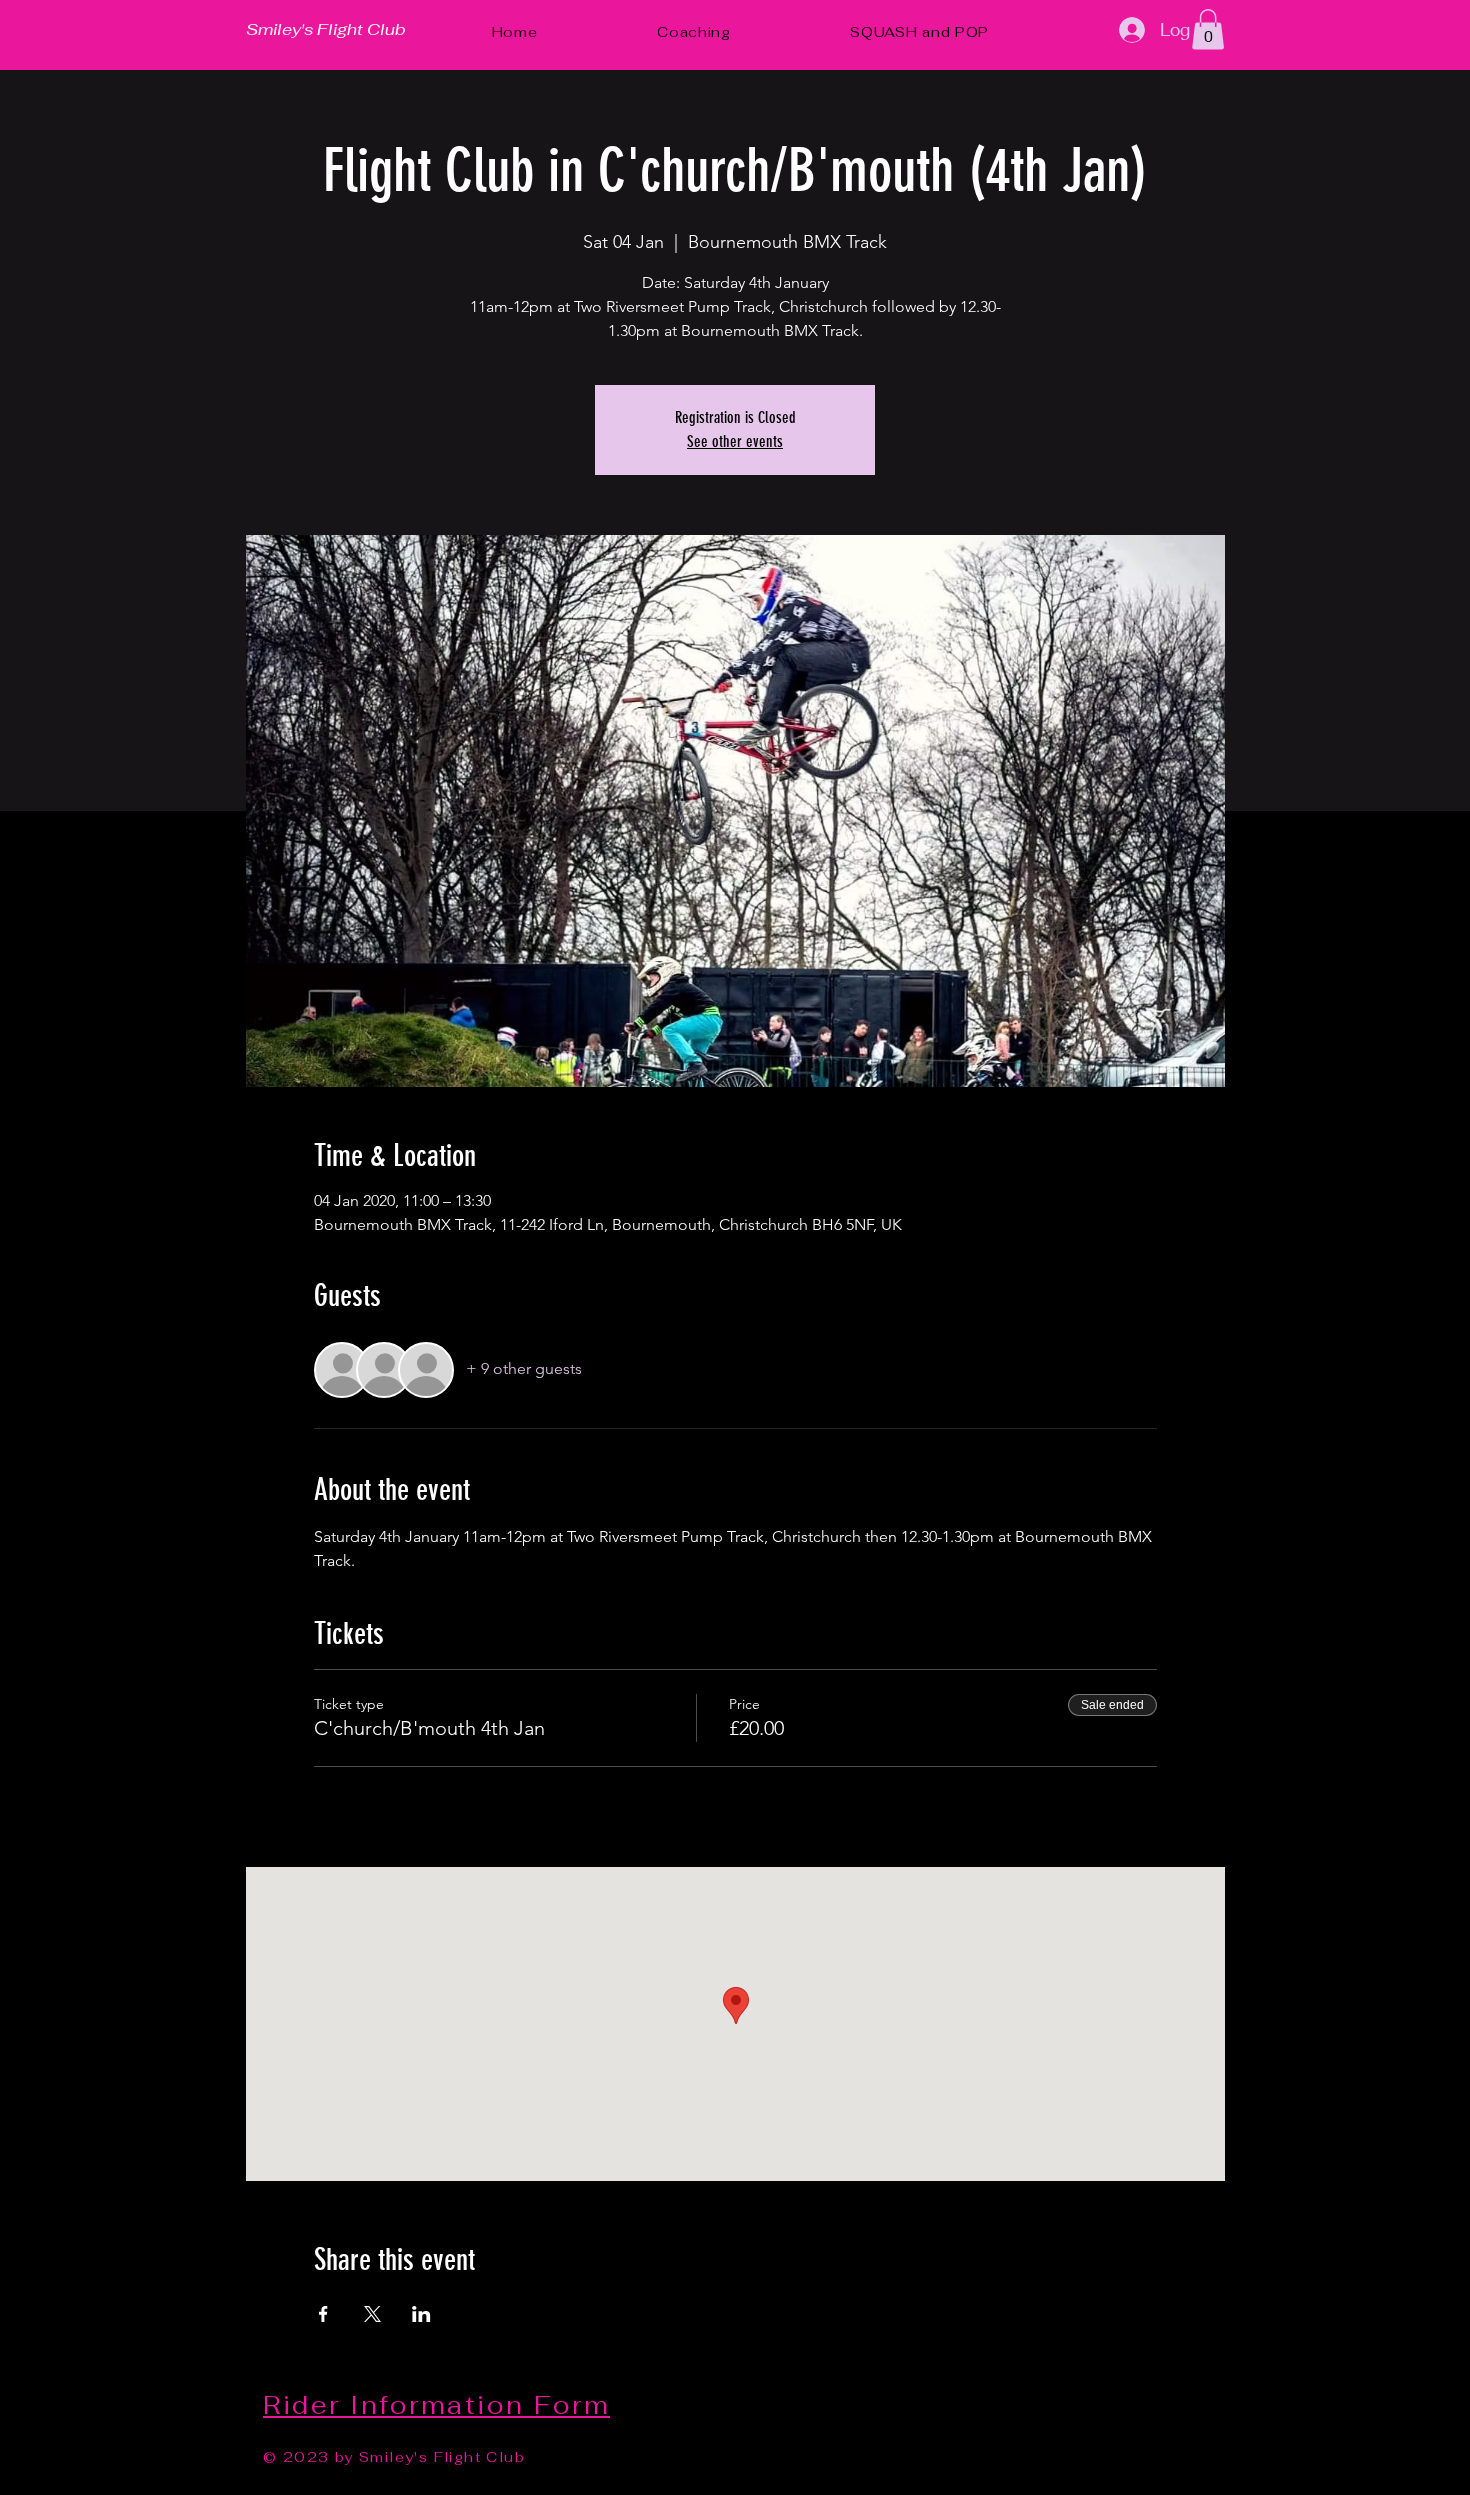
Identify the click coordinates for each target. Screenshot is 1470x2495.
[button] (1208, 29)
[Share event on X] (372, 2314)
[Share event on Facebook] (323, 2314)
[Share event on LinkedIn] (421, 2314)
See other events (735, 441)
